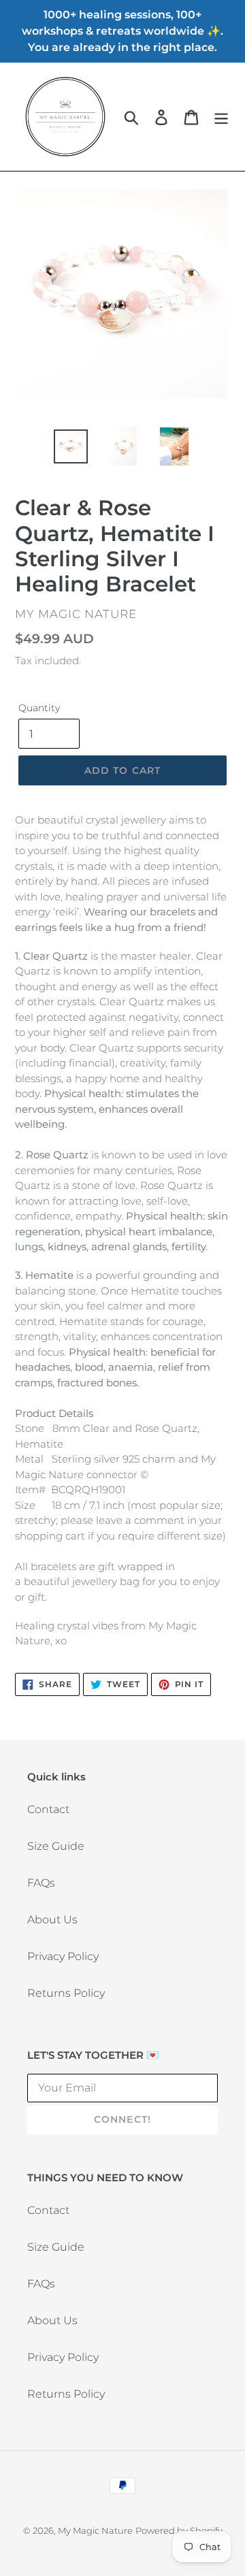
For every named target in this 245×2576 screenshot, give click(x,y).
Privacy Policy (63, 1956)
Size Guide (56, 1846)
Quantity (39, 708)
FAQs (41, 1883)
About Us (52, 1920)
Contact (48, 1809)
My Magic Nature (95, 2530)
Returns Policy (66, 1993)
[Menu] (221, 117)
